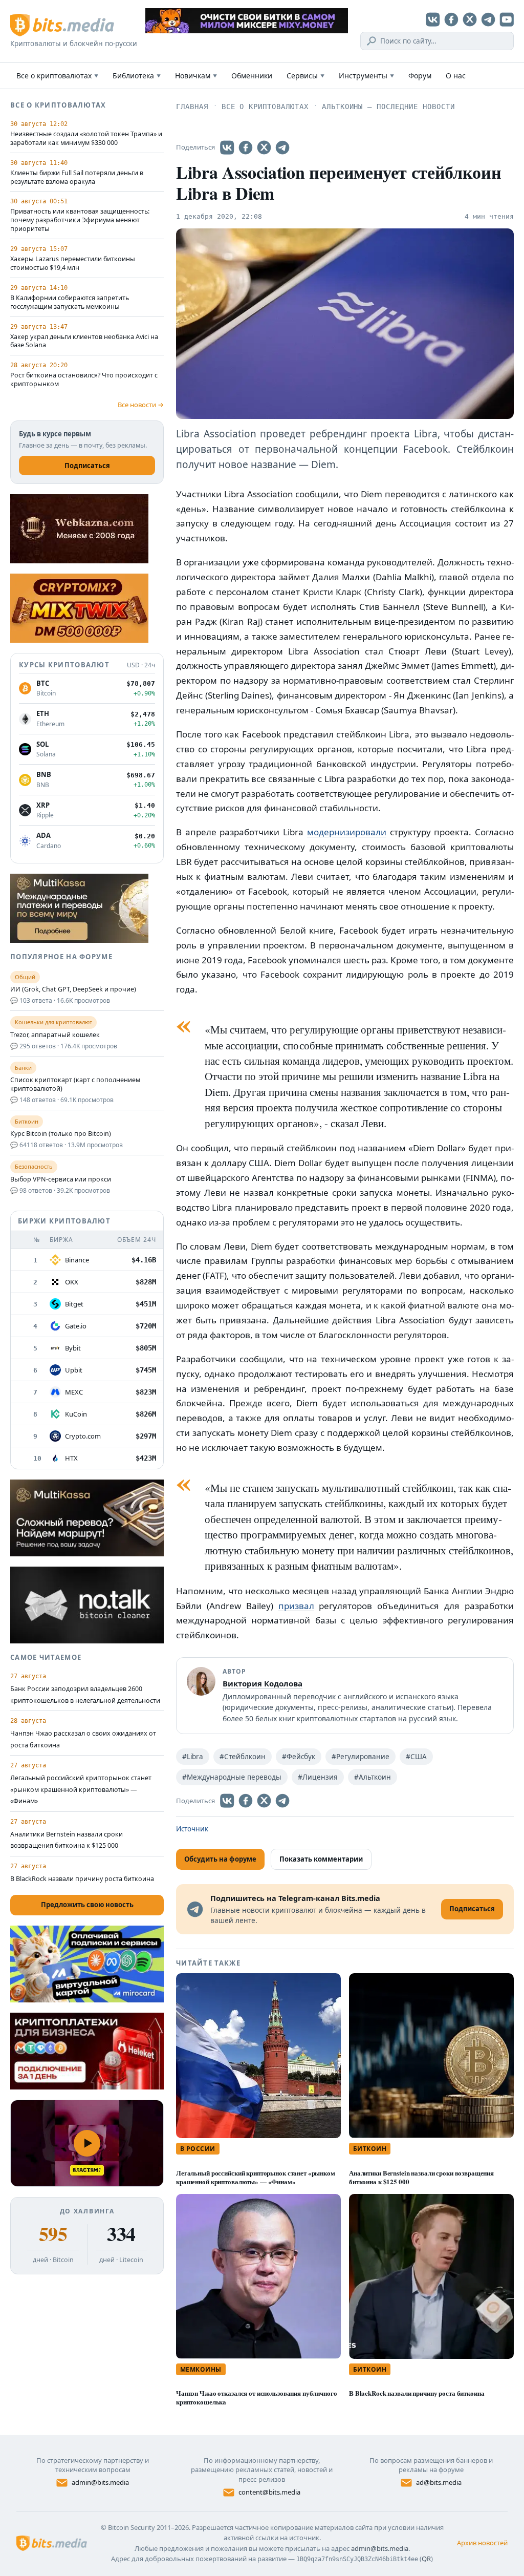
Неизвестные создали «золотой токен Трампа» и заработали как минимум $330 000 (86, 139)
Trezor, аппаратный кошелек (55, 1035)
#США (416, 1757)
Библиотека (137, 76)
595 (53, 2234)
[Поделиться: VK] (227, 147)
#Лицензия (318, 1777)
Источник (192, 1829)
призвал (296, 1606)
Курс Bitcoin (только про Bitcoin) (61, 1134)
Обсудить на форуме (220, 1859)
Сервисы (305, 76)
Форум (420, 76)
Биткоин (370, 2149)
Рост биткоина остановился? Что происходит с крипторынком (84, 380)
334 (121, 2234)
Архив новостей (482, 2543)
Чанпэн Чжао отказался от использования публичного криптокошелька (257, 2397)
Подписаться (87, 466)
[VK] (433, 19)
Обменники (252, 76)
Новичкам (196, 76)
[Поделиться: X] (264, 147)
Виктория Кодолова (263, 1683)
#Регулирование (361, 1757)
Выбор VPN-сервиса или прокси (61, 1179)
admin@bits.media (100, 2482)
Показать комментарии (321, 1859)
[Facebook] (451, 19)
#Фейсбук (299, 1757)
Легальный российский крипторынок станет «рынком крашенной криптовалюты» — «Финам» (256, 2177)
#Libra (193, 1757)
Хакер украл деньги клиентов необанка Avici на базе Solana (84, 341)
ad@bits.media (439, 2482)
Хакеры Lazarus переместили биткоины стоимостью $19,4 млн (73, 263)
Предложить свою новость (87, 1905)
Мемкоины (201, 2369)
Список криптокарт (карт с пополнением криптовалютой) (75, 1084)
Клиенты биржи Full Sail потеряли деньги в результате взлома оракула (77, 177)
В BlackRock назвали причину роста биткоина (417, 2393)
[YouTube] (507, 19)
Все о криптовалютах (57, 76)
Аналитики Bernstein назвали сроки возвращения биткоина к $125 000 (421, 2177)
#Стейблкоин (243, 1757)
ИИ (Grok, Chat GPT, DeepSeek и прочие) (73, 989)
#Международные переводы (232, 1777)
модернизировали (347, 832)
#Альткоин (373, 1777)
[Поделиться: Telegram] (282, 147)
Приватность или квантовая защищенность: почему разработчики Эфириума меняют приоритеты (80, 220)
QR (426, 2559)
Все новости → (141, 405)
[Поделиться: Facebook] (246, 147)
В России (198, 2149)
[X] (470, 19)
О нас (456, 76)
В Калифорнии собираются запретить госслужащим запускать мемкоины (70, 302)
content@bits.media (269, 2492)
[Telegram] (488, 19)
